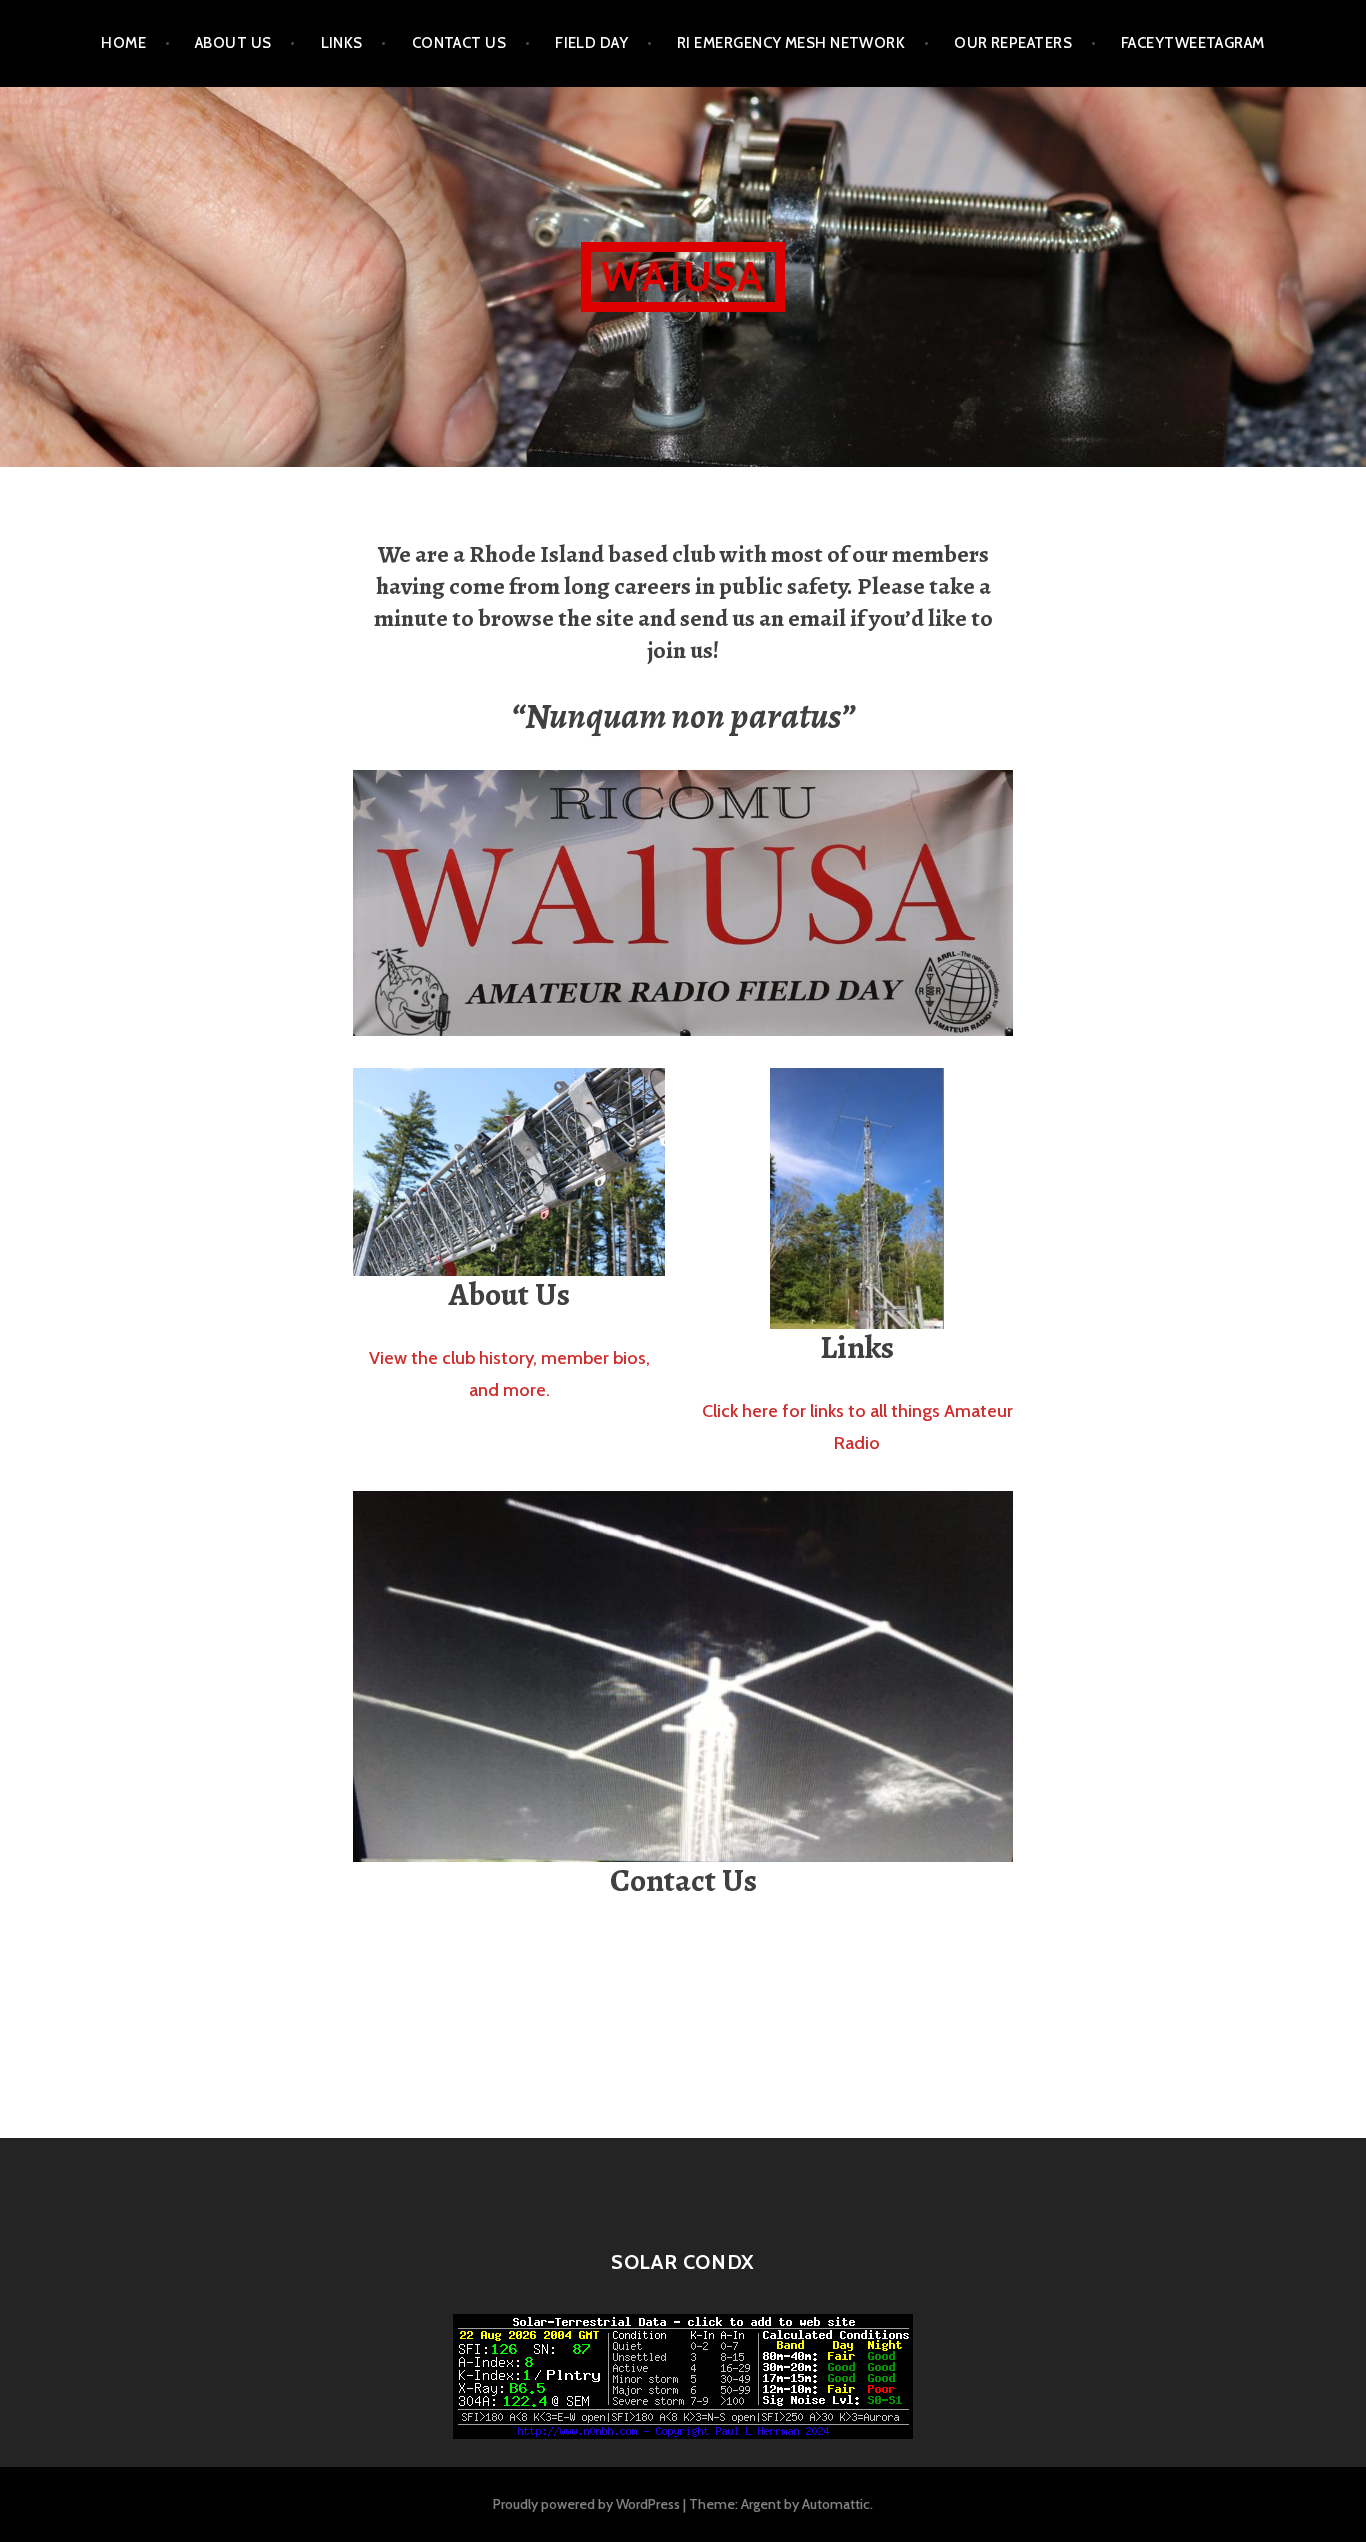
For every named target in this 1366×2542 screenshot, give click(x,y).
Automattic (836, 2504)
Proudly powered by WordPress (586, 2504)
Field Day (591, 43)
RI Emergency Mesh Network (791, 43)
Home (123, 43)
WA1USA (682, 276)
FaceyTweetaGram (1193, 43)
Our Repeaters (1013, 43)
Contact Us (459, 43)
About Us (233, 43)
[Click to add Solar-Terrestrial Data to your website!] (683, 2374)
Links (342, 43)
